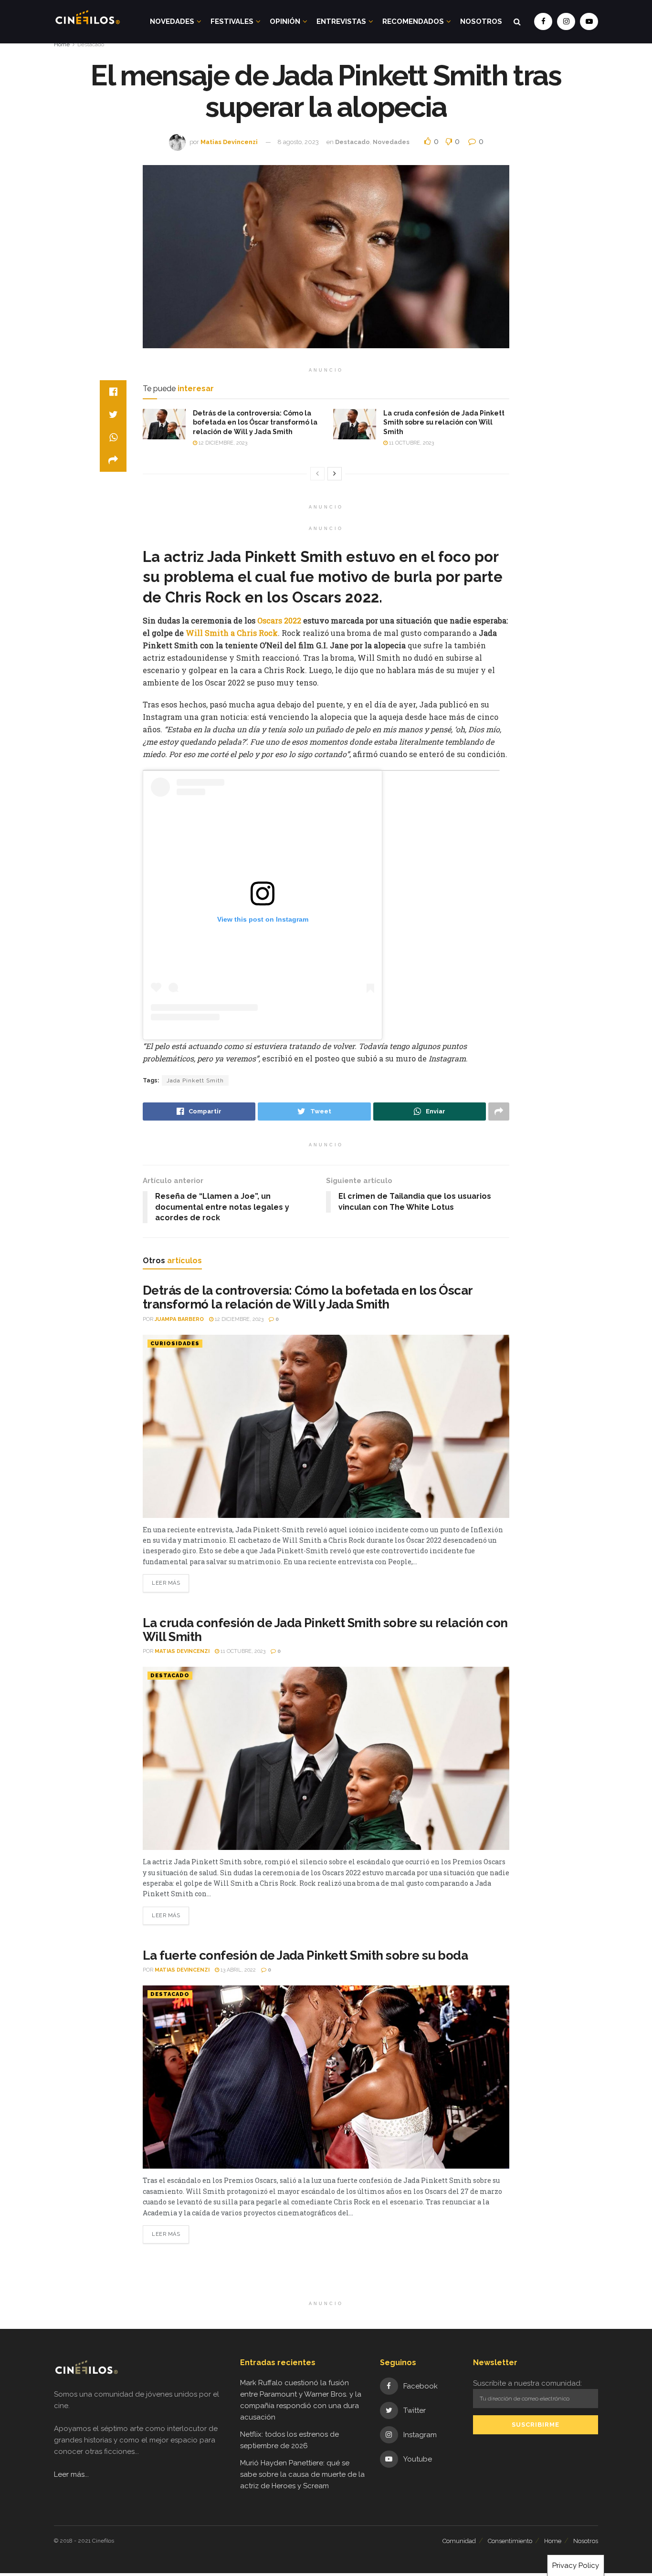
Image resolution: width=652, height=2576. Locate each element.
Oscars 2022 (280, 620)
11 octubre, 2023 (411, 443)
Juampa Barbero (179, 1319)
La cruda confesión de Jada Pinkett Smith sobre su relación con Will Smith (444, 422)
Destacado (91, 44)
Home (62, 44)
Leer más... (71, 2474)
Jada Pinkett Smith (195, 1080)
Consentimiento (510, 2541)
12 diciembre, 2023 (222, 443)
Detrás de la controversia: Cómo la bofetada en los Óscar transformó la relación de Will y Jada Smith (255, 422)
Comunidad (459, 2541)
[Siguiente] (335, 474)
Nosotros (481, 21)
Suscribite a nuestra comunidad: (527, 2383)
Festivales (232, 21)
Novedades (172, 21)
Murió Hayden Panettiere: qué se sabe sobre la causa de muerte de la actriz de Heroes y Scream (302, 2474)
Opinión (285, 21)
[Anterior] (317, 474)
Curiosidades (175, 1344)
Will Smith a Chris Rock (232, 633)
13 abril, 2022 (237, 1970)
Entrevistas (341, 21)
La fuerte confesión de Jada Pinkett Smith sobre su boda (305, 1955)
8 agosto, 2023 (298, 142)
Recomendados (413, 21)
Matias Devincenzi (229, 142)
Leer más (166, 1583)
